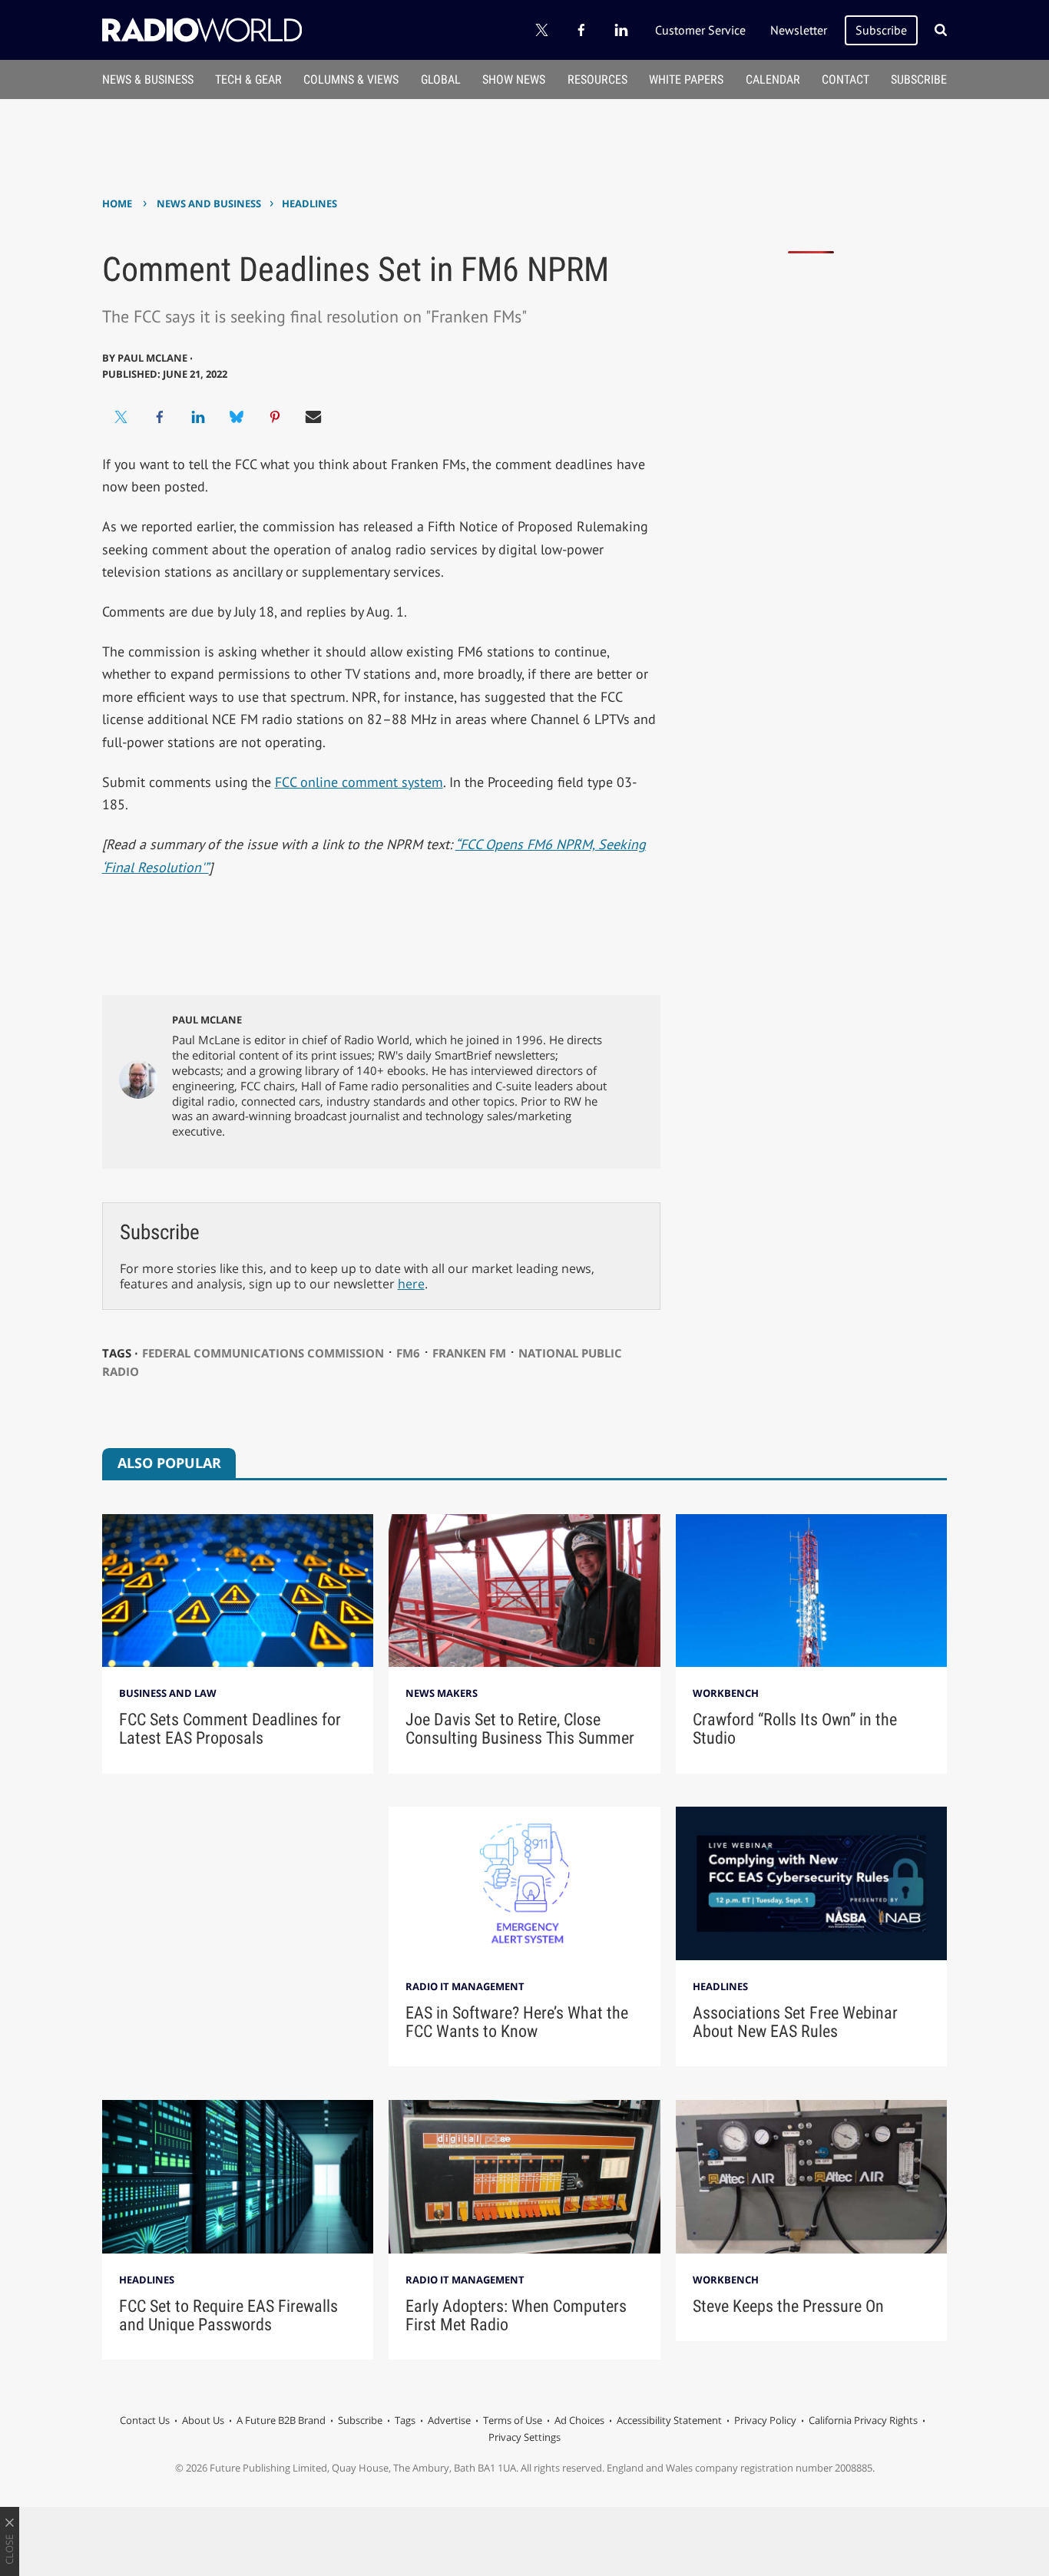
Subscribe (881, 30)
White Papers (686, 79)
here (411, 1284)
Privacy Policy (765, 2420)
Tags (405, 2420)
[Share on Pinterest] (275, 417)
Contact (845, 79)
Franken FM (469, 1353)
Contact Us (145, 2420)
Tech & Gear (248, 79)
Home (117, 203)
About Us (203, 2420)
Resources (597, 79)
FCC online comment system (359, 782)
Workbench (726, 1693)
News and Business (209, 203)
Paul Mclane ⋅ (155, 358)
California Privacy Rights (863, 2420)
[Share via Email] (313, 417)
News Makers (442, 1693)
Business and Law (168, 1693)
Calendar (773, 79)
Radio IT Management (465, 1986)
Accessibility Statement (669, 2420)
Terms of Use (513, 2420)
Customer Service (700, 30)
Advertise (449, 2420)
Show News (514, 79)
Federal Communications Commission (263, 1353)
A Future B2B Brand (281, 2420)
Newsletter (799, 30)
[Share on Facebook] (160, 417)
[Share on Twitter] (121, 417)
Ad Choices (579, 2420)
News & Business (148, 79)
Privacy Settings (524, 2437)
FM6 (408, 1353)
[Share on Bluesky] (237, 417)
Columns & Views (351, 79)
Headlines (309, 203)
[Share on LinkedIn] (198, 417)
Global (441, 79)
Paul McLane (207, 1020)
